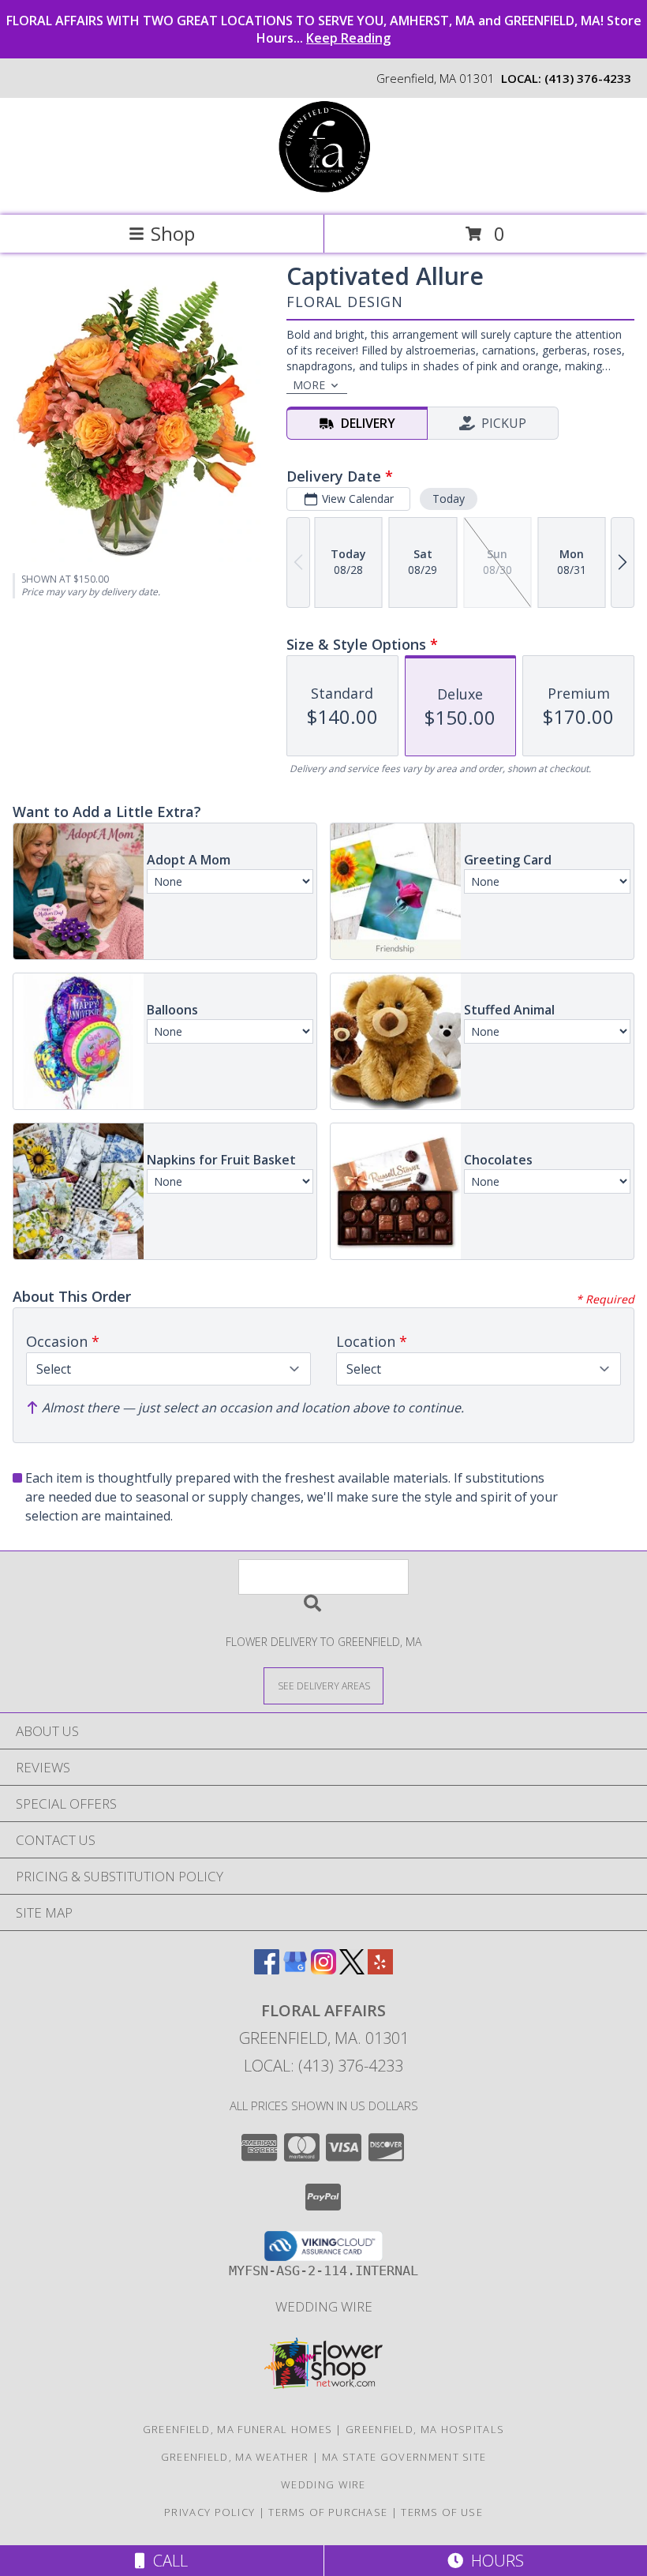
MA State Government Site (404, 2457)
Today (449, 499)
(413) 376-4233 (588, 78)
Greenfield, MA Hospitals (425, 2429)
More (309, 385)
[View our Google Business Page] (295, 1969)
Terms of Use (442, 2512)
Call (166, 2561)
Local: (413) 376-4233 (323, 2066)
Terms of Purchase (328, 2512)
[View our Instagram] (323, 1969)
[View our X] (352, 1969)
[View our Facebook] (267, 1969)
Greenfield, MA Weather (235, 2457)
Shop (173, 233)
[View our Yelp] (380, 1969)
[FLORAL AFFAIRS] (324, 192)
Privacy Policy (209, 2512)
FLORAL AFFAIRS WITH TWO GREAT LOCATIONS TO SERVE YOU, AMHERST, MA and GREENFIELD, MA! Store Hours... (324, 29)
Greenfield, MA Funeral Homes (237, 2429)
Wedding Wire (324, 2306)
